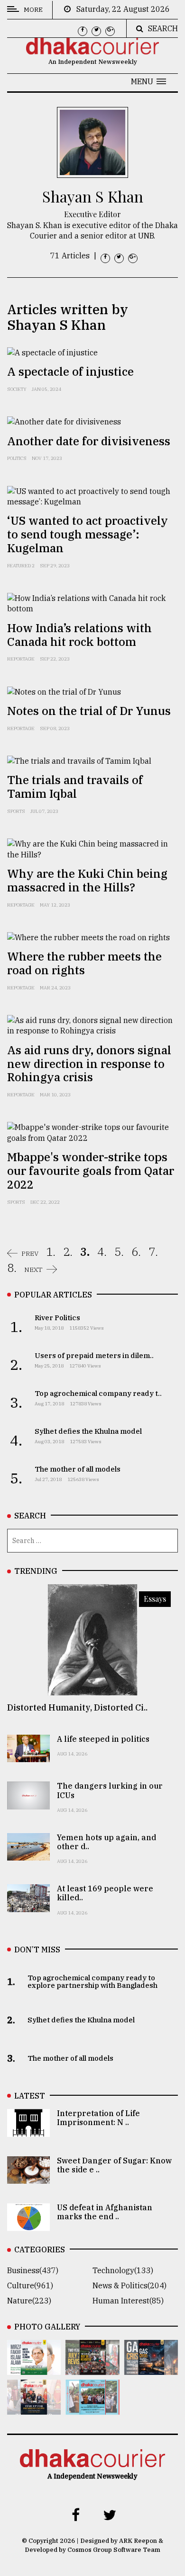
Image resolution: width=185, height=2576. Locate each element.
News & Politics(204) (129, 2285)
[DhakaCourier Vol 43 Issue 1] (34, 2408)
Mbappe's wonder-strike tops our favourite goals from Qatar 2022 (91, 1171)
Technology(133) (123, 2270)
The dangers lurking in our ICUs (110, 1790)
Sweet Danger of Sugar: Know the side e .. (114, 2165)
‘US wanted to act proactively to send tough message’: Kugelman (88, 534)
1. (51, 1252)
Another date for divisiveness (89, 441)
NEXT (33, 1270)
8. (12, 1268)
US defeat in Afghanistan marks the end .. (105, 2212)
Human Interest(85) (128, 2301)
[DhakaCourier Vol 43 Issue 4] (34, 2368)
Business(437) (33, 2270)
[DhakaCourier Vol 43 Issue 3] (92, 2368)
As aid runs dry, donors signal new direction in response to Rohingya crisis (89, 1064)
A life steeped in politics (103, 1739)
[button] (148, 81)
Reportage (21, 659)
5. (119, 1252)
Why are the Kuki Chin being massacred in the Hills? (87, 880)
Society (17, 389)
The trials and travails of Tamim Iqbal (75, 787)
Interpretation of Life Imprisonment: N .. (98, 2118)
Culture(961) (30, 2285)
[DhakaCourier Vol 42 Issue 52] (92, 2408)
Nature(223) (29, 2301)
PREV (30, 1253)
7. (153, 1252)
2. (68, 1252)
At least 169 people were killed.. (105, 1893)
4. (102, 1252)
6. (136, 1252)
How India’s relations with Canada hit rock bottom (79, 635)
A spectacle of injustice (70, 371)
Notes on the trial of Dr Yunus (89, 711)
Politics (17, 458)
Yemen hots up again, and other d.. (106, 1842)
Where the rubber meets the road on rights (84, 963)
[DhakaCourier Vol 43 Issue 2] (151, 2368)
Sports (16, 811)
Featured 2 (21, 566)
